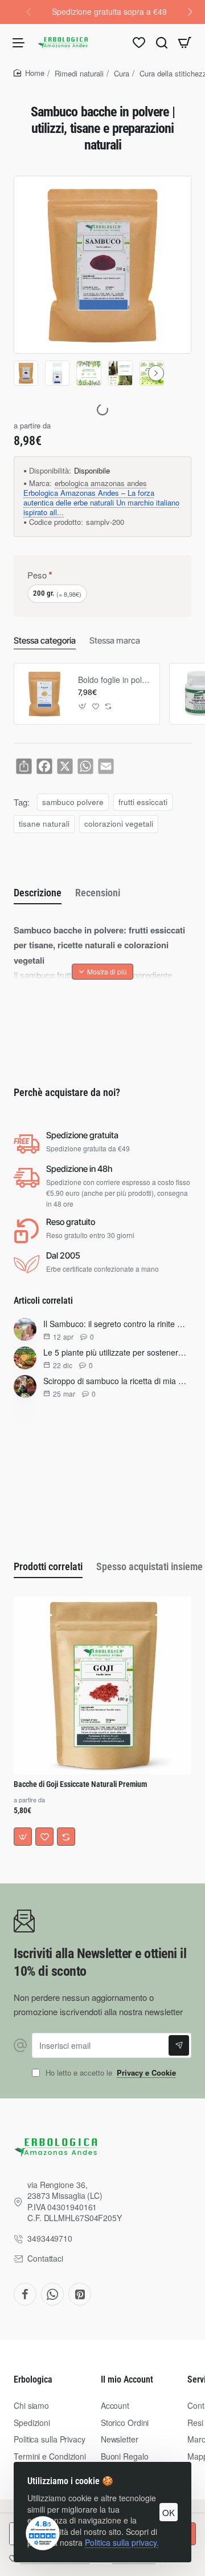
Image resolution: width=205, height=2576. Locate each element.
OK (169, 2512)
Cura (122, 73)
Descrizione (38, 893)
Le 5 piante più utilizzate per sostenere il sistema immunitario (115, 1352)
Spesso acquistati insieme (149, 1566)
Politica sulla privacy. (122, 2542)
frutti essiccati (143, 802)
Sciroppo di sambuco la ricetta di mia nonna (115, 1381)
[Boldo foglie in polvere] (44, 694)
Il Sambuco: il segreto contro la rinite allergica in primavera (115, 1324)
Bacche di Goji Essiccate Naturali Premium (80, 1784)
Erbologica (33, 2379)
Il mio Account (127, 2379)
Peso (37, 575)
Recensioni (98, 893)
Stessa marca (115, 640)
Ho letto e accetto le (110, 2073)
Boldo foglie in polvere (115, 680)
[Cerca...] (162, 42)
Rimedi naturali (79, 73)
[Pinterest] (80, 2294)
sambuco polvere (73, 802)
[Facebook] (25, 2294)
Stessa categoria (45, 640)
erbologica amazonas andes (101, 484)
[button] (190, 11)
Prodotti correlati (48, 1566)
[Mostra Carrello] (184, 42)
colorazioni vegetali (119, 824)
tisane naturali (44, 824)
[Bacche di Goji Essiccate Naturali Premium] (102, 1685)
